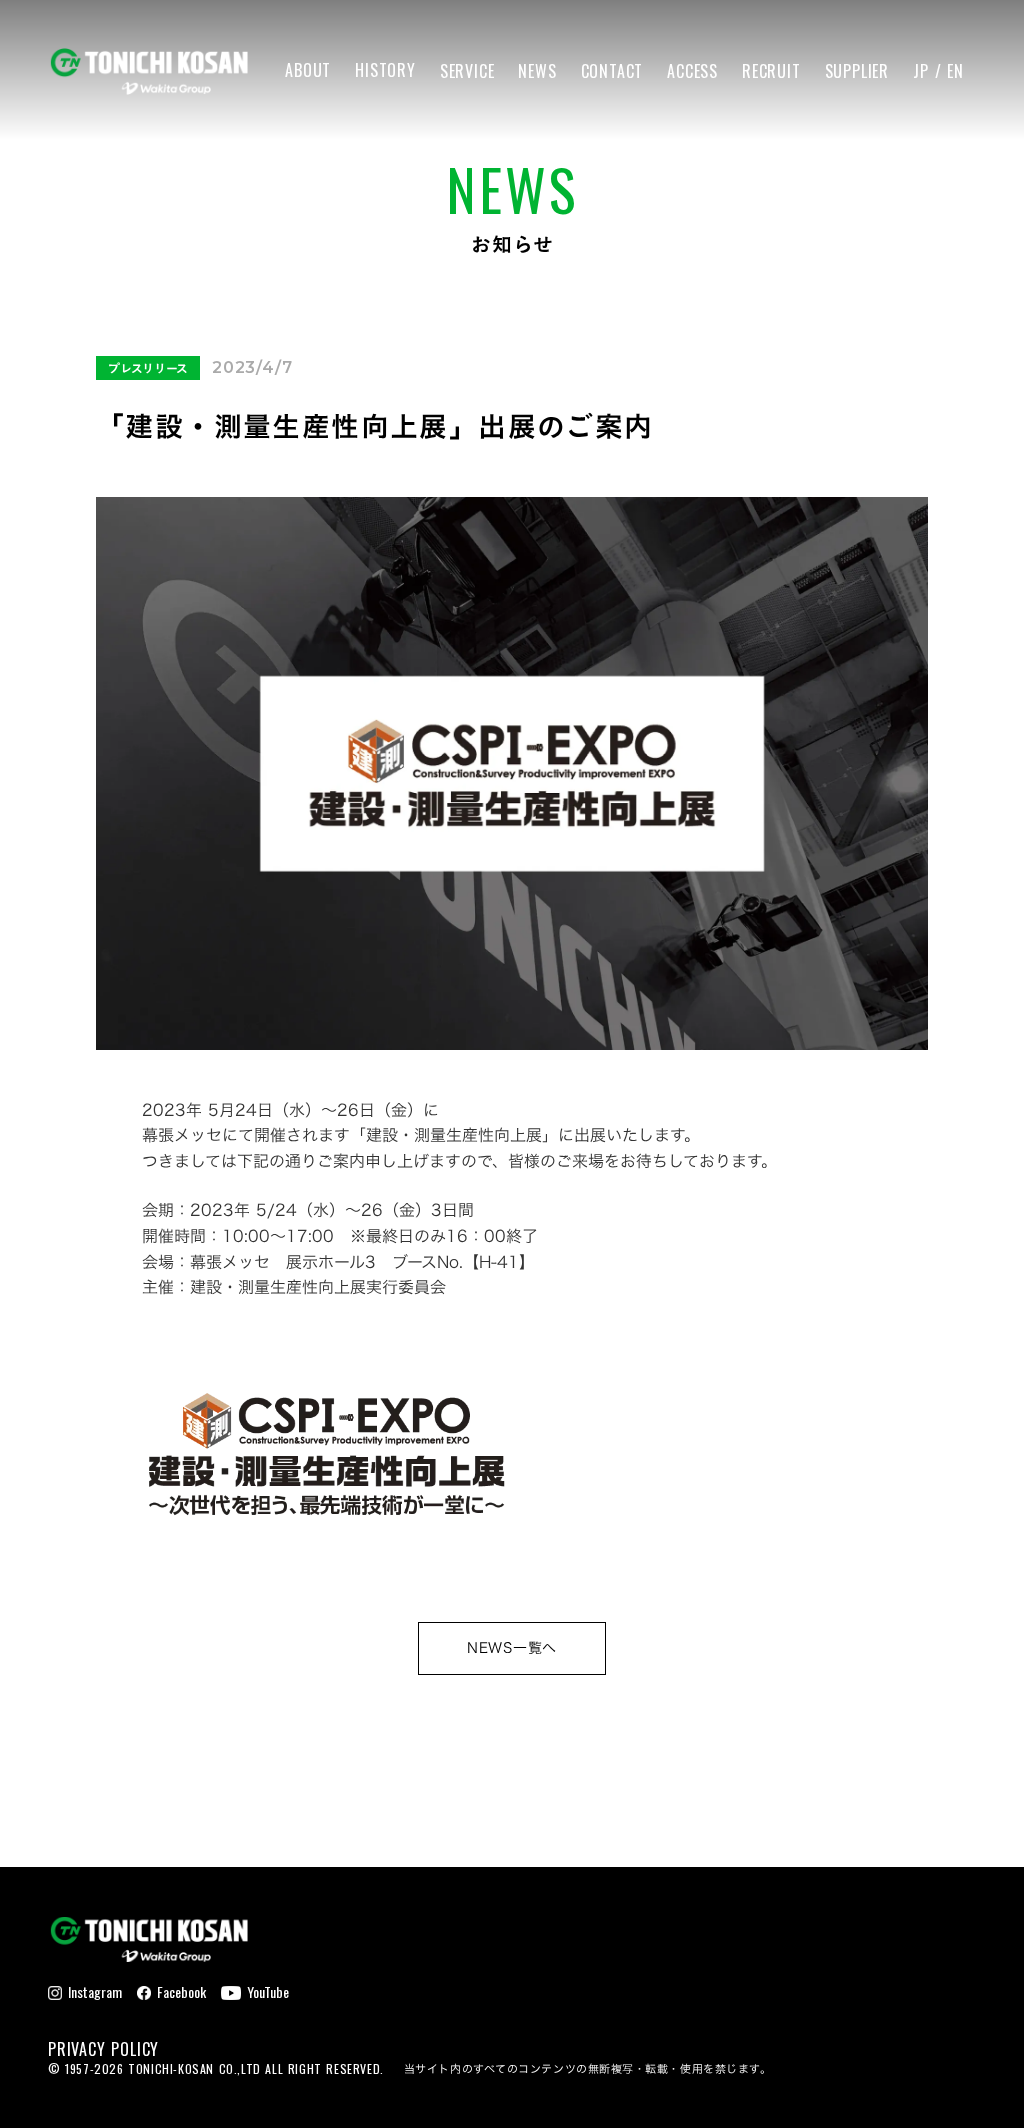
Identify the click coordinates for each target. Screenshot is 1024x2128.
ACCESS (692, 71)
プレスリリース (148, 368)
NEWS (537, 71)
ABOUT (308, 70)
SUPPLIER (857, 71)
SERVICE (467, 71)
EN (955, 71)
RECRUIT (771, 71)
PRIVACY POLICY (103, 2049)
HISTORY (385, 70)
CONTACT (612, 71)
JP (921, 71)
